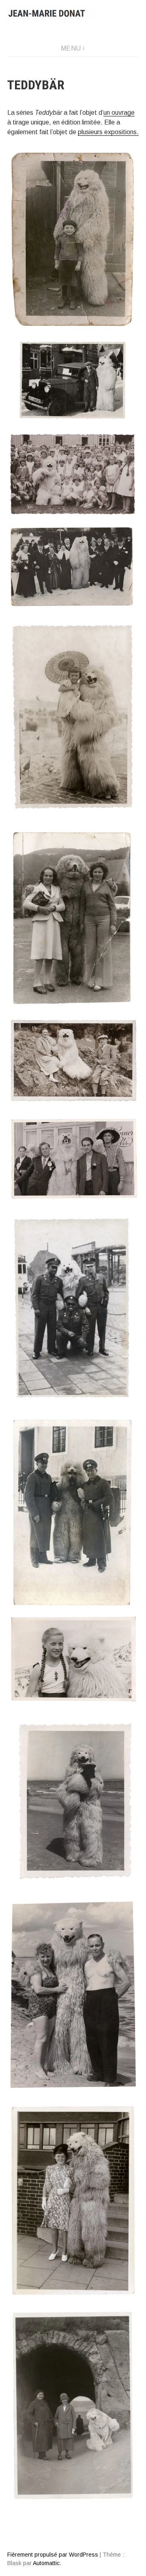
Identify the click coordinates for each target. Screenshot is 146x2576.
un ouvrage (119, 113)
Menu (71, 48)
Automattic (46, 2563)
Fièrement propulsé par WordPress (53, 2555)
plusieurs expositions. (108, 132)
